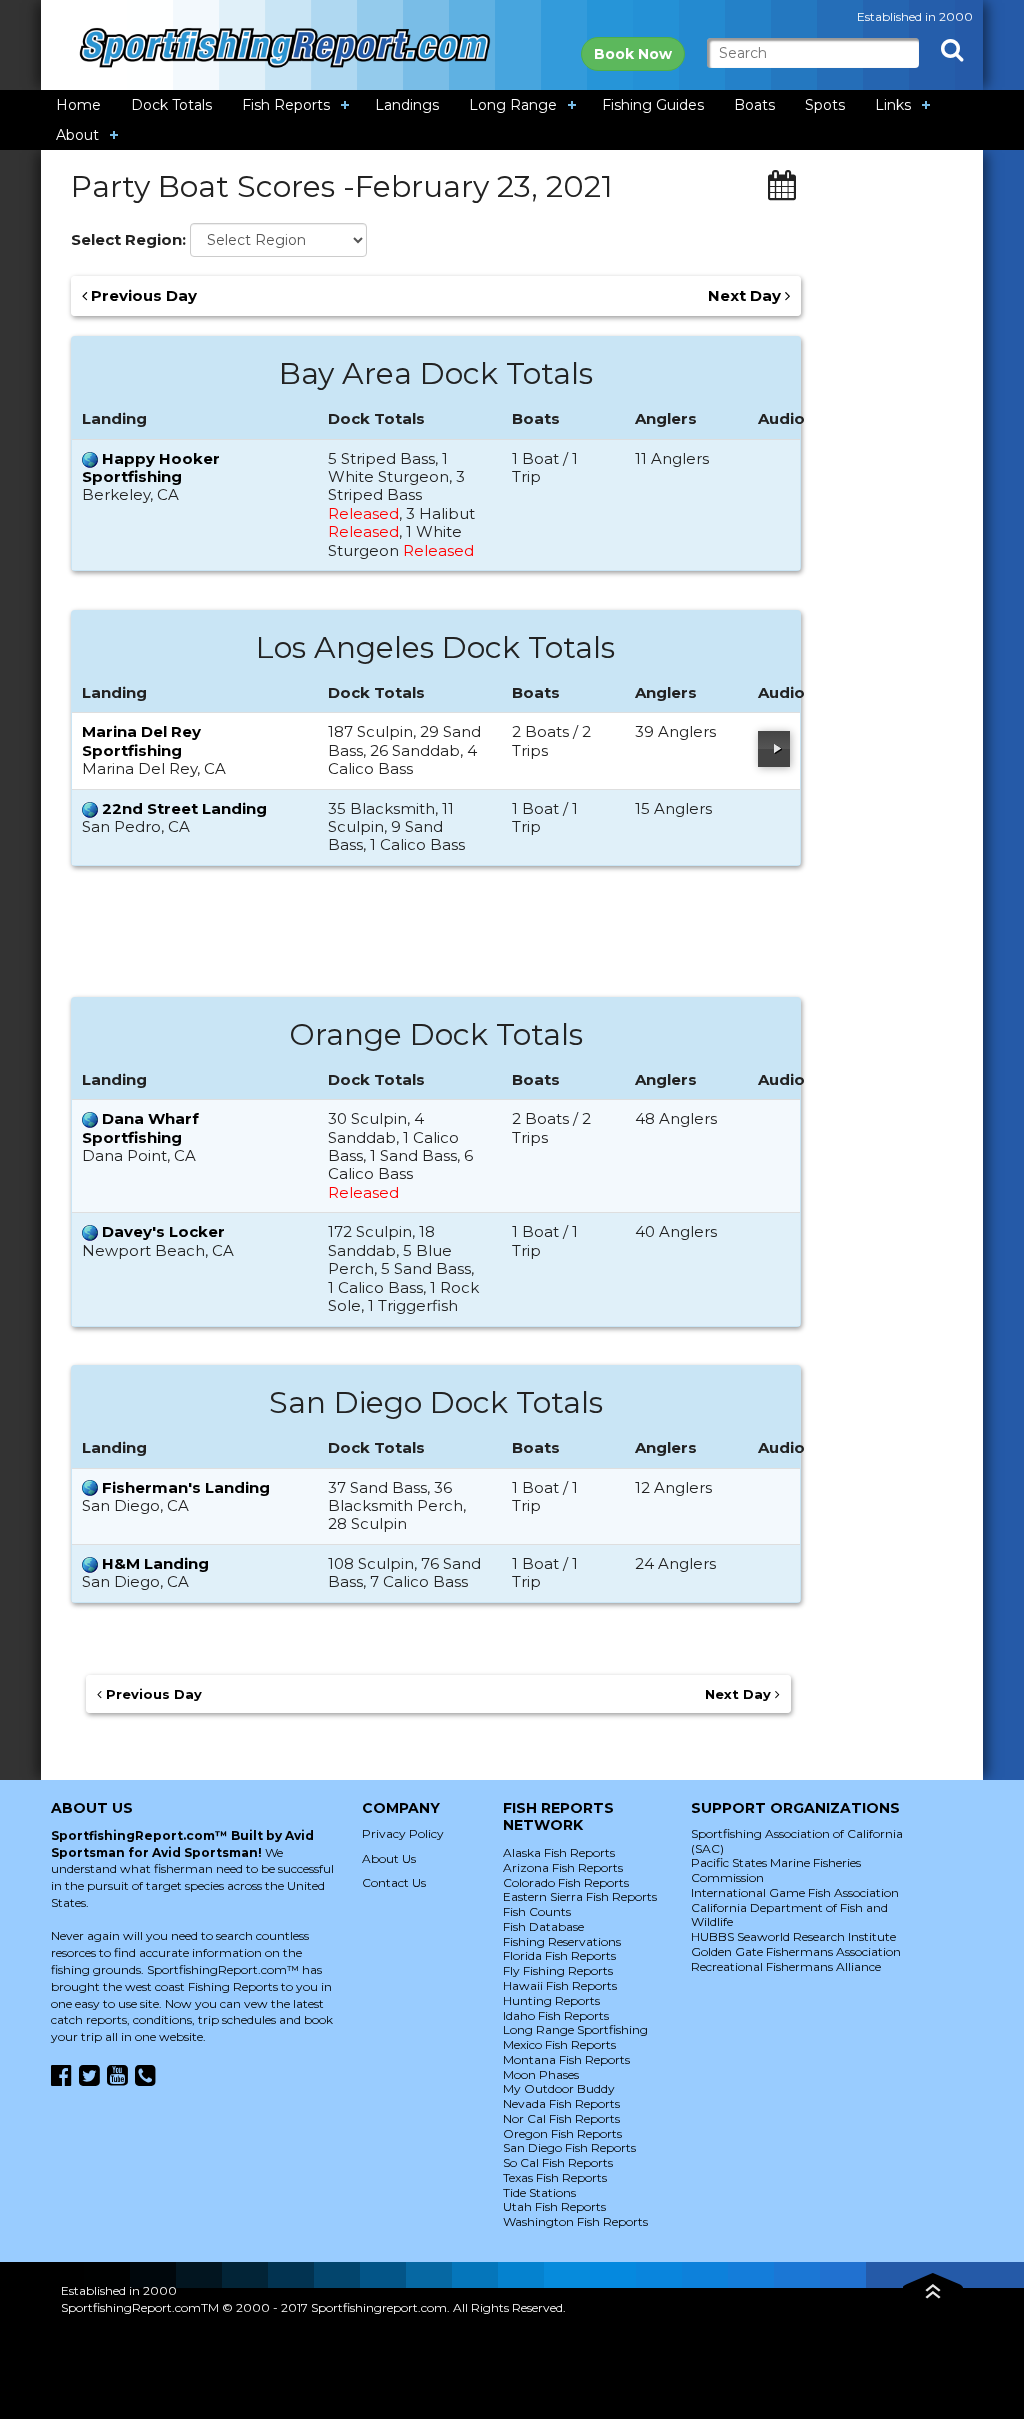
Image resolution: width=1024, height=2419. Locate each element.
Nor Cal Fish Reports (561, 2118)
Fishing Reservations (562, 1941)
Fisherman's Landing (186, 1487)
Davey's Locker (163, 1231)
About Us (389, 1858)
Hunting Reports (551, 2000)
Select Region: (128, 240)
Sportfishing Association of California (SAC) (797, 1841)
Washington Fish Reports (575, 2221)
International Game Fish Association (795, 1892)
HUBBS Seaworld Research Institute (793, 1936)
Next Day (746, 296)
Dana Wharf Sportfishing (140, 1127)
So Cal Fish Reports (558, 2162)
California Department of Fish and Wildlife (789, 1915)
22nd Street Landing (184, 808)
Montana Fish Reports (566, 2059)
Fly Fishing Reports (558, 1970)
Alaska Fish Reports (559, 1852)
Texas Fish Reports (555, 2177)
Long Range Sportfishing (575, 2029)
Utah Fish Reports (554, 2206)
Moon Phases (541, 2074)
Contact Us (394, 1882)
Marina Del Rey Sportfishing (141, 740)
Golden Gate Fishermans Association (796, 1951)
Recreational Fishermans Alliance (786, 1966)
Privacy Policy (403, 1833)
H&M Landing (155, 1563)
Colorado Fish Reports (566, 1882)
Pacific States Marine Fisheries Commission (776, 1870)
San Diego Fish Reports (569, 2147)
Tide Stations (539, 2192)
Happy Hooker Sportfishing (151, 467)
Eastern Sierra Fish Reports (580, 1896)
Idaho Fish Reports (556, 2015)
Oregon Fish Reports (562, 2133)
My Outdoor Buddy (559, 2088)
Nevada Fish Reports (561, 2103)
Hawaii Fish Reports (560, 1985)
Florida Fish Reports (559, 1955)
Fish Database (543, 1926)
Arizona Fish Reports (563, 1867)
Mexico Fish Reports (559, 2044)
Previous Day (142, 296)
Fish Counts (537, 1911)
